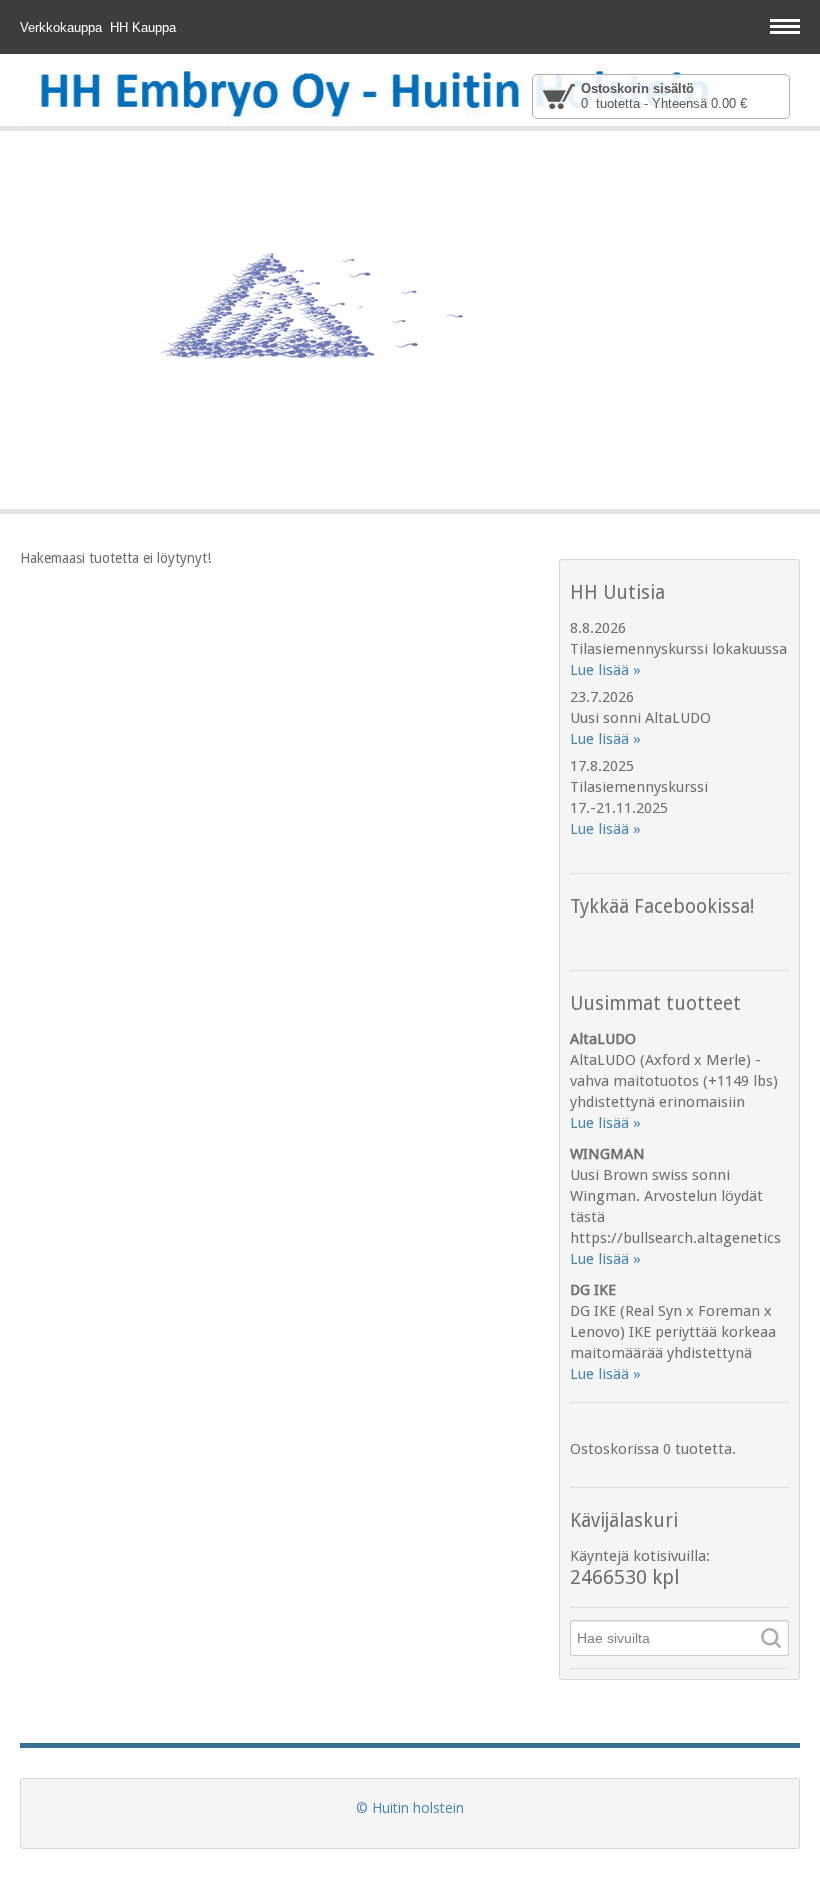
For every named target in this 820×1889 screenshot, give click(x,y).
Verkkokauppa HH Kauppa (100, 27)
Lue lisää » (605, 670)
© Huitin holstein (410, 1807)
